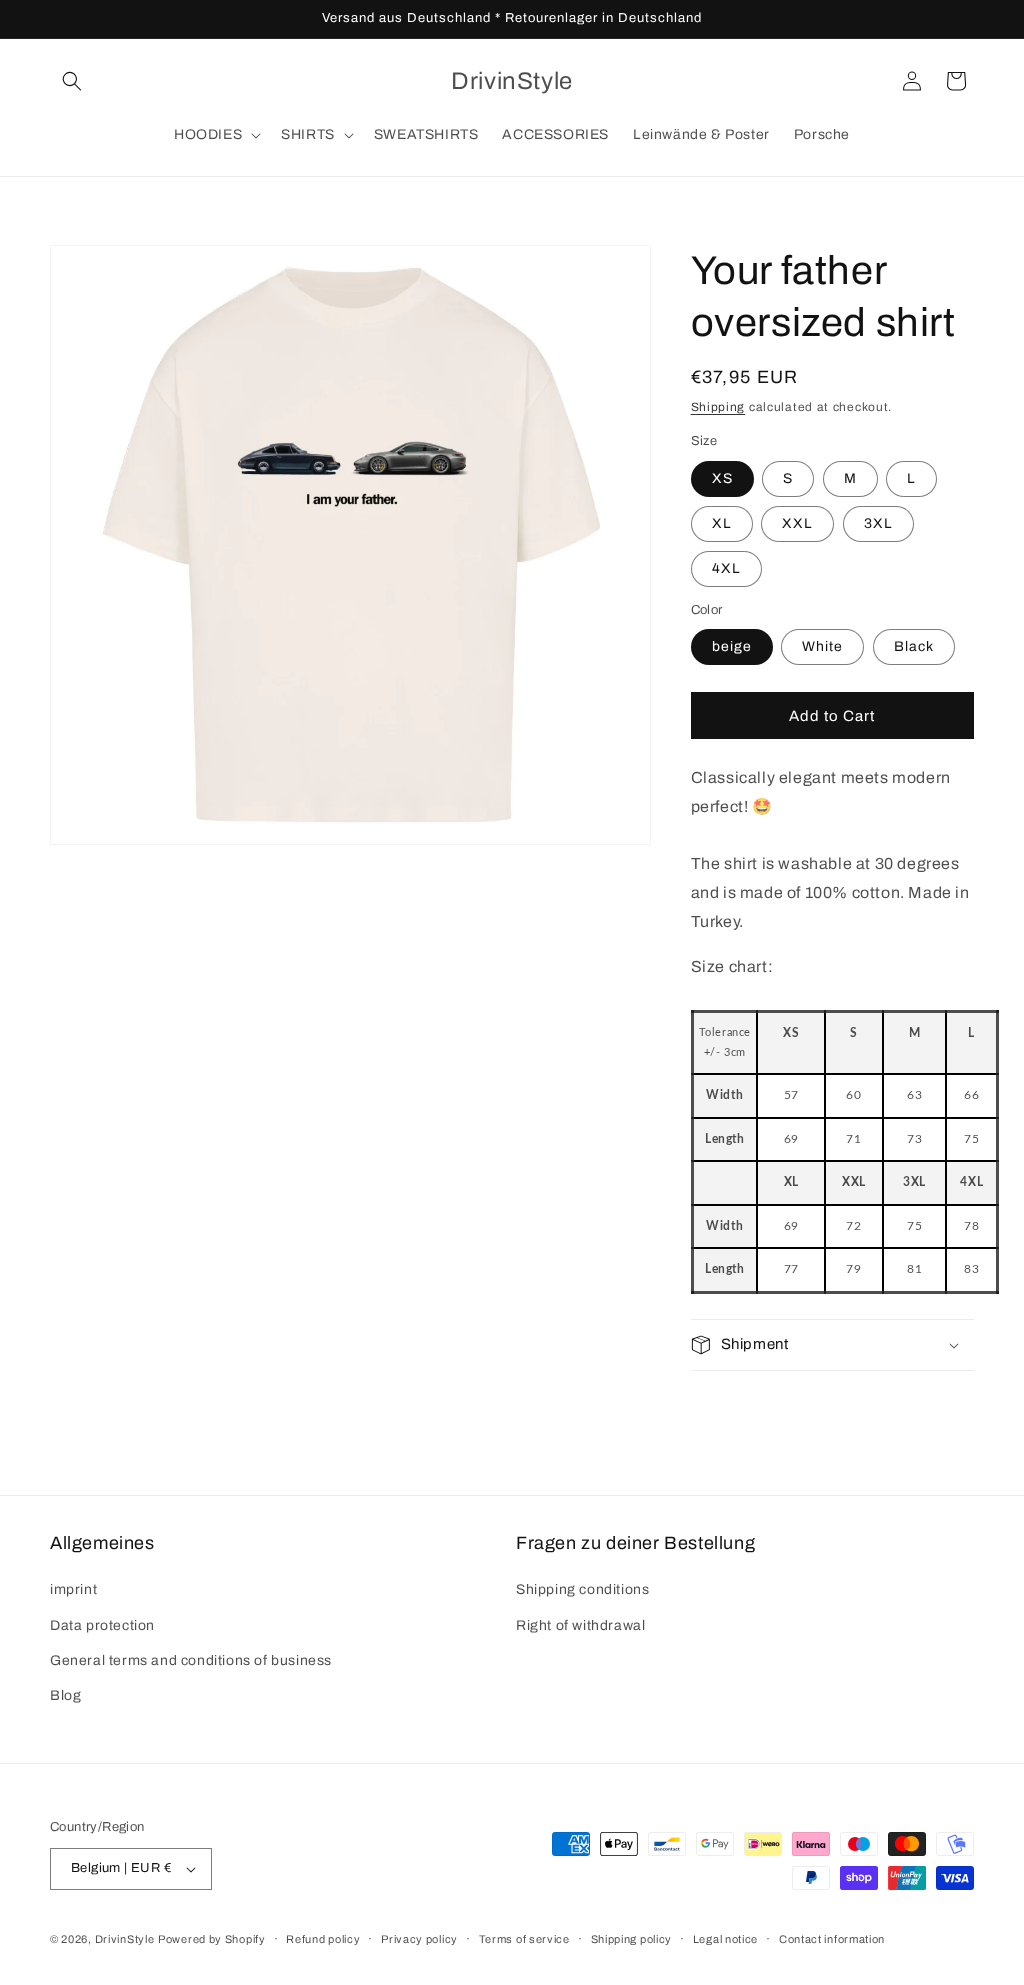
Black (914, 646)
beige (732, 646)
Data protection (102, 1625)
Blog (65, 1695)
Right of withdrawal (580, 1625)
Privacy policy (419, 1939)
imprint (73, 1589)
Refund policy (323, 1939)
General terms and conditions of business (191, 1660)
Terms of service (524, 1939)
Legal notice (725, 1939)
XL (722, 523)
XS (722, 478)
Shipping (718, 407)
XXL (797, 523)
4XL (726, 568)
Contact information (832, 1939)
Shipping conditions (582, 1589)
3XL (878, 523)
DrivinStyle (125, 1939)
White (822, 646)
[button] (72, 81)
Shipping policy (632, 1939)
